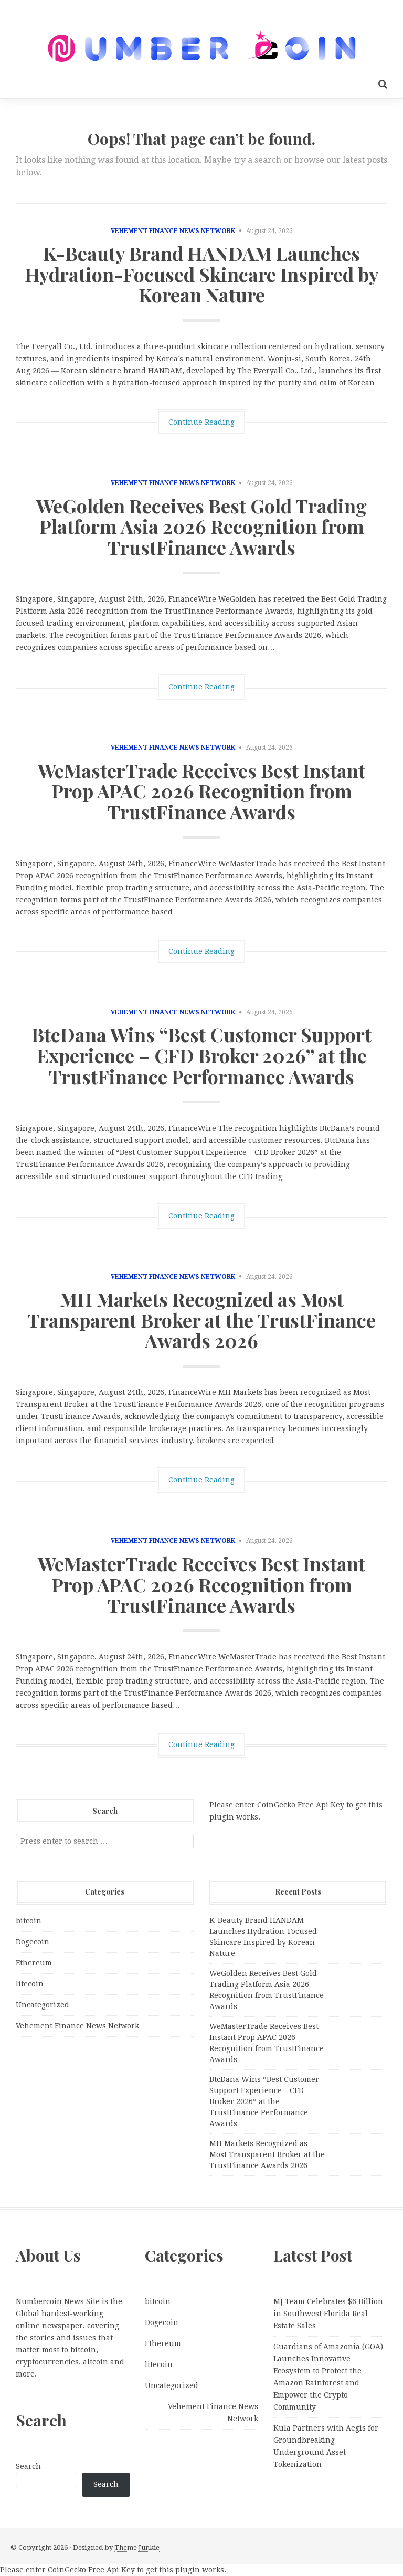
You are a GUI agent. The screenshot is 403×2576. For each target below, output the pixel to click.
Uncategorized (43, 2005)
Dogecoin (33, 1942)
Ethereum (34, 1963)
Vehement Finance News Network (173, 231)
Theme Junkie (137, 2547)
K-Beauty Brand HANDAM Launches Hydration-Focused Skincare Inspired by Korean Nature (202, 274)
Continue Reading (201, 422)
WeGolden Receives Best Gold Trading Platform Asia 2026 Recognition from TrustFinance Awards (201, 526)
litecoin (30, 1984)
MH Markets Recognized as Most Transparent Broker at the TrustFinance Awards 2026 (201, 1319)
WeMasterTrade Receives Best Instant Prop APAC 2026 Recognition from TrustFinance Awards (201, 791)
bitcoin (29, 1921)
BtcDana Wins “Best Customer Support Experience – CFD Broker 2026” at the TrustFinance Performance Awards (201, 1055)
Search (28, 2466)
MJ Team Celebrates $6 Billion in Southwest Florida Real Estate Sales (328, 2314)
